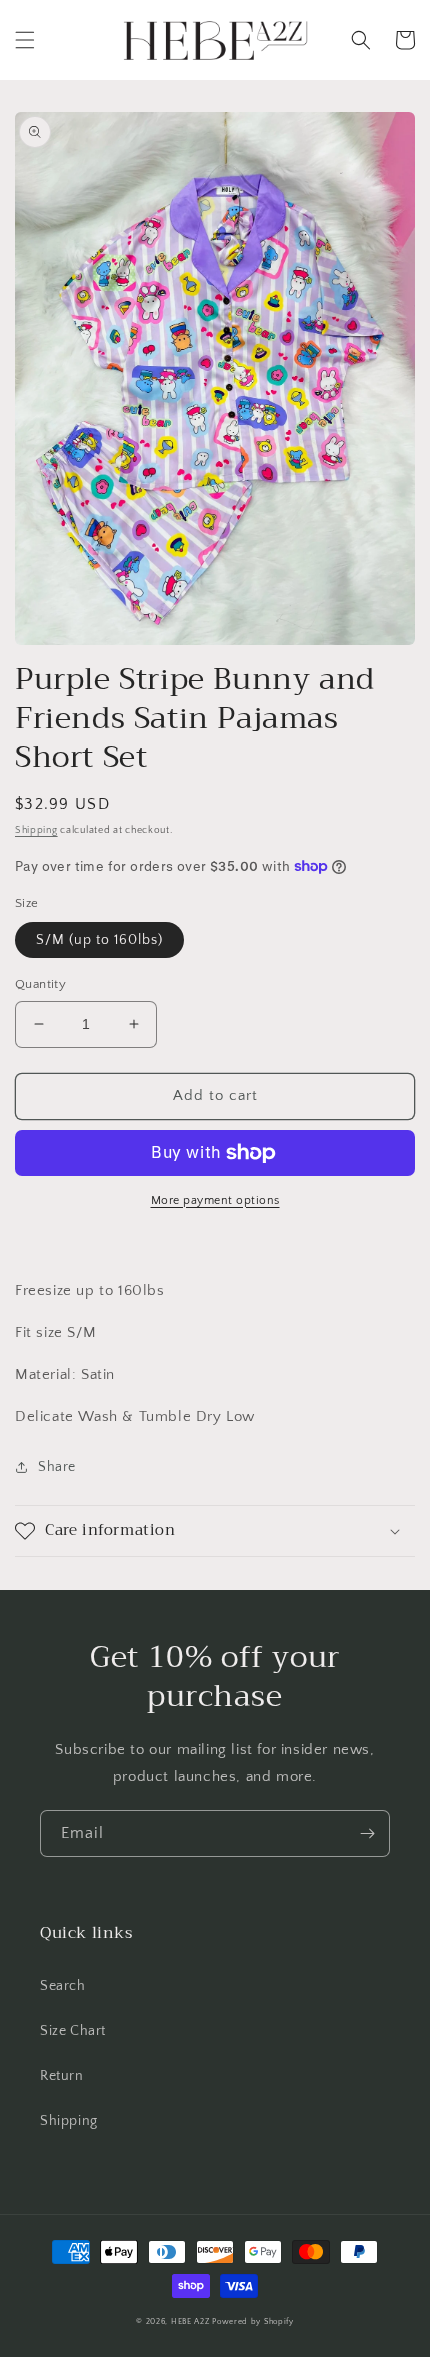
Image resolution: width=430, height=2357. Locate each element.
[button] (25, 40)
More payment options (215, 1200)
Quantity (40, 984)
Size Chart (73, 2031)
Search (63, 1986)
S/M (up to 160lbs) (99, 940)
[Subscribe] (367, 1833)
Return (62, 2076)
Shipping (36, 830)
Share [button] (57, 1467)
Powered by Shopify (253, 2321)
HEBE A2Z (190, 2321)
